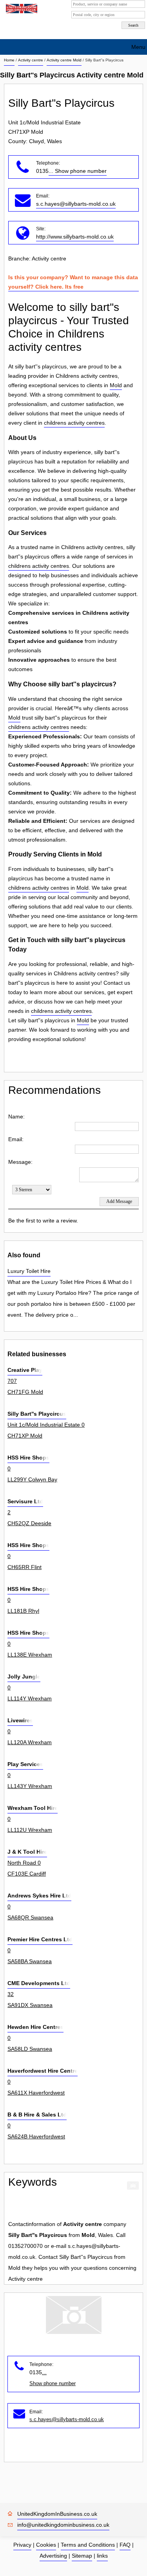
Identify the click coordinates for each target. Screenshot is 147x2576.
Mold (116, 385)
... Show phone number (78, 171)
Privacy (22, 2545)
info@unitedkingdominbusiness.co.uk (63, 2525)
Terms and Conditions (88, 2545)
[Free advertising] (21, 9)
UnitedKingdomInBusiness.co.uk (57, 2514)
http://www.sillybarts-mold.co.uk (75, 237)
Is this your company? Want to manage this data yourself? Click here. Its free (73, 282)
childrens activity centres (74, 423)
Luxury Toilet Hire (29, 1271)
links (102, 2556)
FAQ (125, 2545)
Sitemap (82, 2556)
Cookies (46, 2545)
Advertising (53, 2556)
